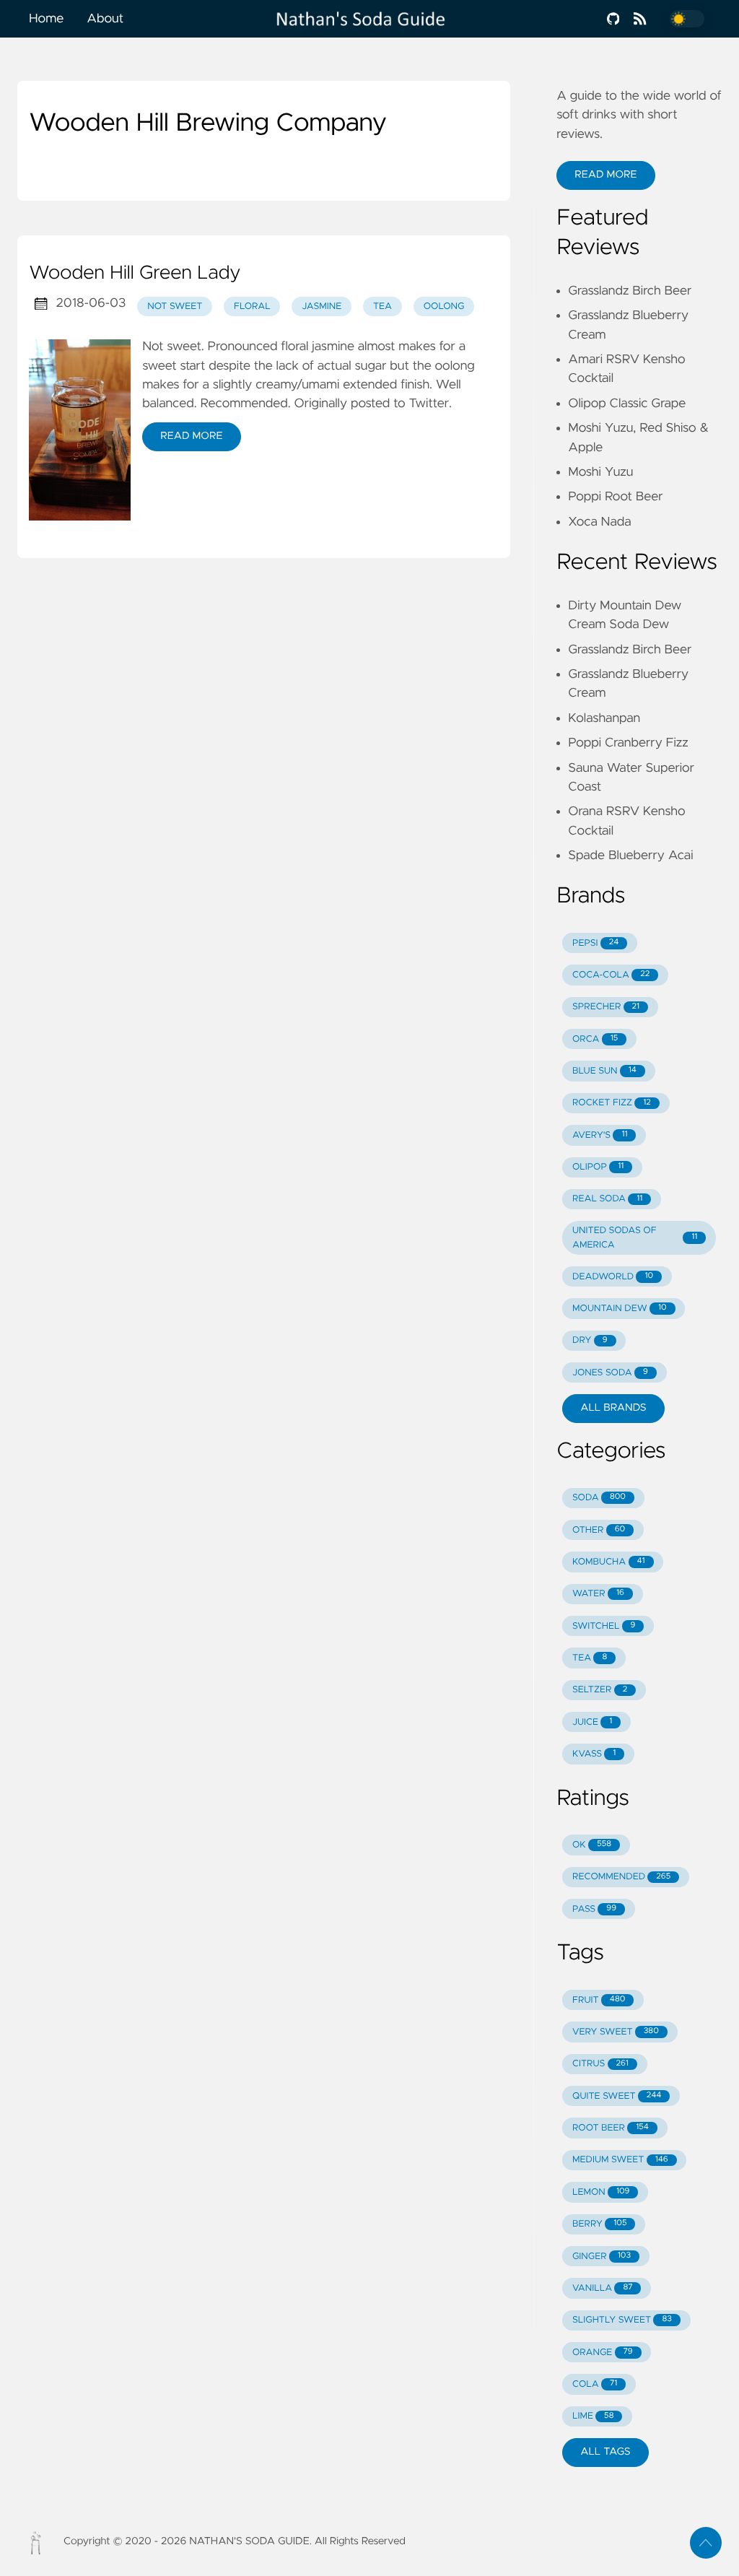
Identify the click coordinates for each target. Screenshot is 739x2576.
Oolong (444, 306)
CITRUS (600, 2064)
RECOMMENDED (621, 1877)
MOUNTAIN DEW (620, 1309)
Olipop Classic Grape (627, 404)
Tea (382, 306)
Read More (191, 436)
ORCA (595, 1039)
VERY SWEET (616, 2032)
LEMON (601, 2192)
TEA (590, 1658)
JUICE (592, 1722)
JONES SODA (610, 1373)
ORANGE (603, 2353)
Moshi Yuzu (600, 472)
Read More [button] (605, 175)
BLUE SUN (604, 1071)
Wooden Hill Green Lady (135, 274)
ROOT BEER (611, 2128)
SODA (599, 1498)
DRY (590, 1340)
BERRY (599, 2224)
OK (592, 1845)
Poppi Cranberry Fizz (628, 743)
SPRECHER (606, 1007)
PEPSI (595, 943)
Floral (252, 306)
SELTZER (600, 1690)
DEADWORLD (613, 1277)
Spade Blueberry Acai (630, 856)
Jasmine (322, 306)
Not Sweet (175, 306)
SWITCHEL (604, 1626)
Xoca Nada (599, 522)
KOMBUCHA (609, 1562)
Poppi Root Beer (615, 497)
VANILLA (603, 2288)
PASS (594, 1909)
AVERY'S (600, 1135)
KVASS (594, 1754)
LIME (593, 2416)
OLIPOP (598, 1167)
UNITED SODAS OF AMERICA (635, 1237)
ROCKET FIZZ (612, 1103)
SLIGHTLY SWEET (622, 2320)
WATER (598, 1594)
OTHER (599, 1530)
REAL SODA (607, 1199)
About (105, 19)
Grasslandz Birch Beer (630, 291)
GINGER (602, 2257)
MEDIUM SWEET (620, 2160)
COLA (595, 2384)
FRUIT (599, 2000)
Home (46, 19)
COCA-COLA (611, 975)
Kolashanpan (604, 718)
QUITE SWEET (617, 2096)
